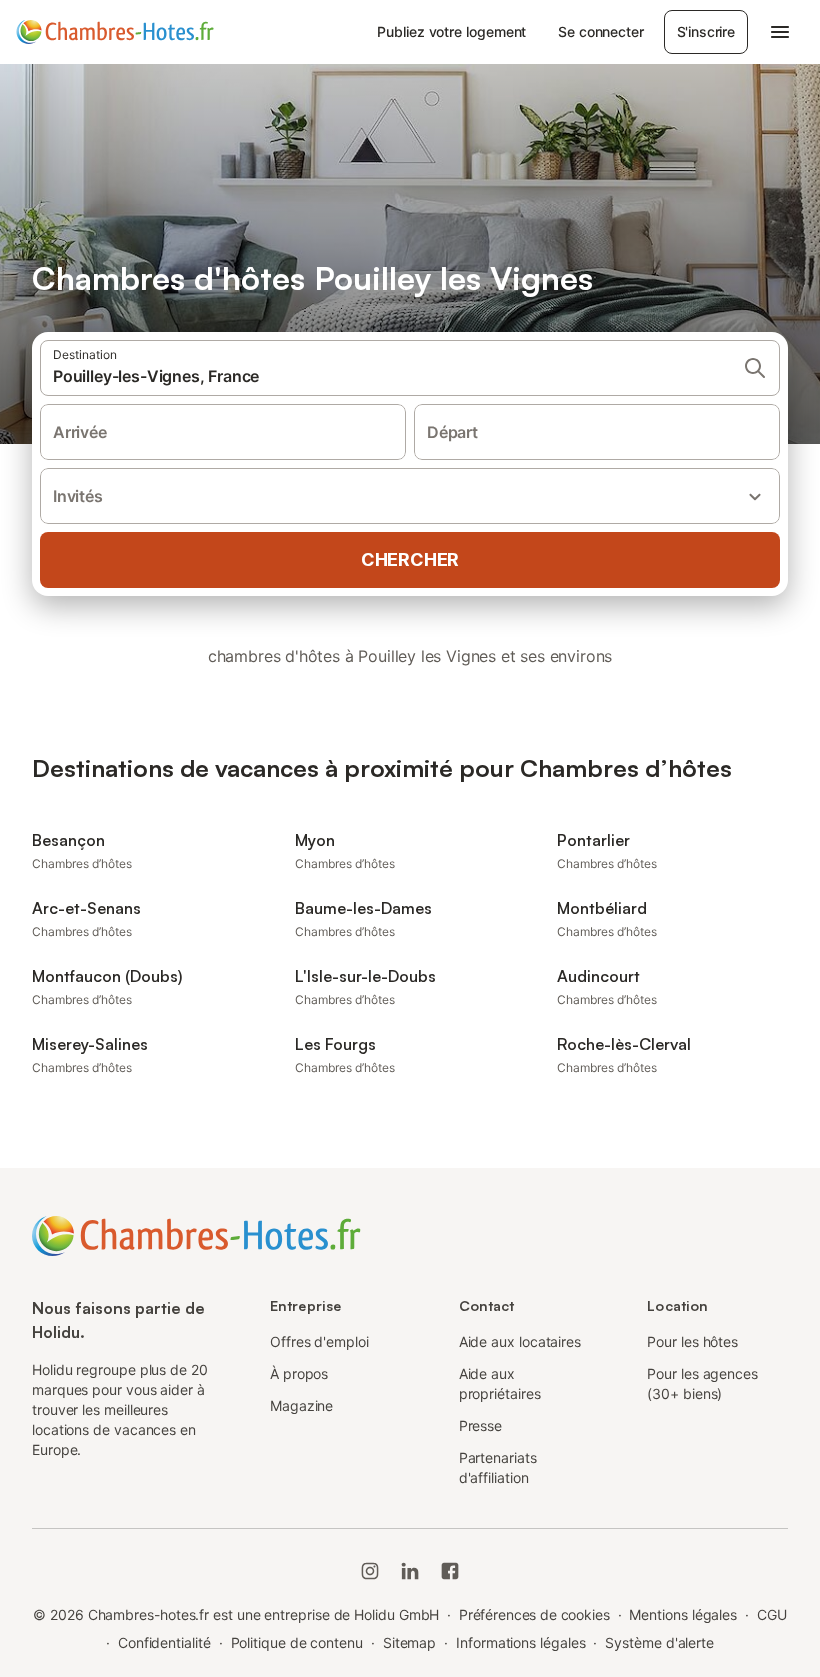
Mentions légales (683, 1614)
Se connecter (600, 31)
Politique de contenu (297, 1642)
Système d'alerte (659, 1642)
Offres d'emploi (319, 1341)
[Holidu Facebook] (450, 1571)
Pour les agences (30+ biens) (702, 1383)
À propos (299, 1373)
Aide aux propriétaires (500, 1383)
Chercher (410, 559)
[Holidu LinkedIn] (410, 1571)
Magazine (301, 1405)
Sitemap (409, 1642)
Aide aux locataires (520, 1341)
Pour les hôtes (692, 1341)
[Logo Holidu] (115, 32)
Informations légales (520, 1642)
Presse (481, 1425)
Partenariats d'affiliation (498, 1467)
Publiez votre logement (451, 31)
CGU (772, 1614)
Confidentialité (164, 1642)
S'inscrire (706, 31)
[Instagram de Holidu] (370, 1571)
